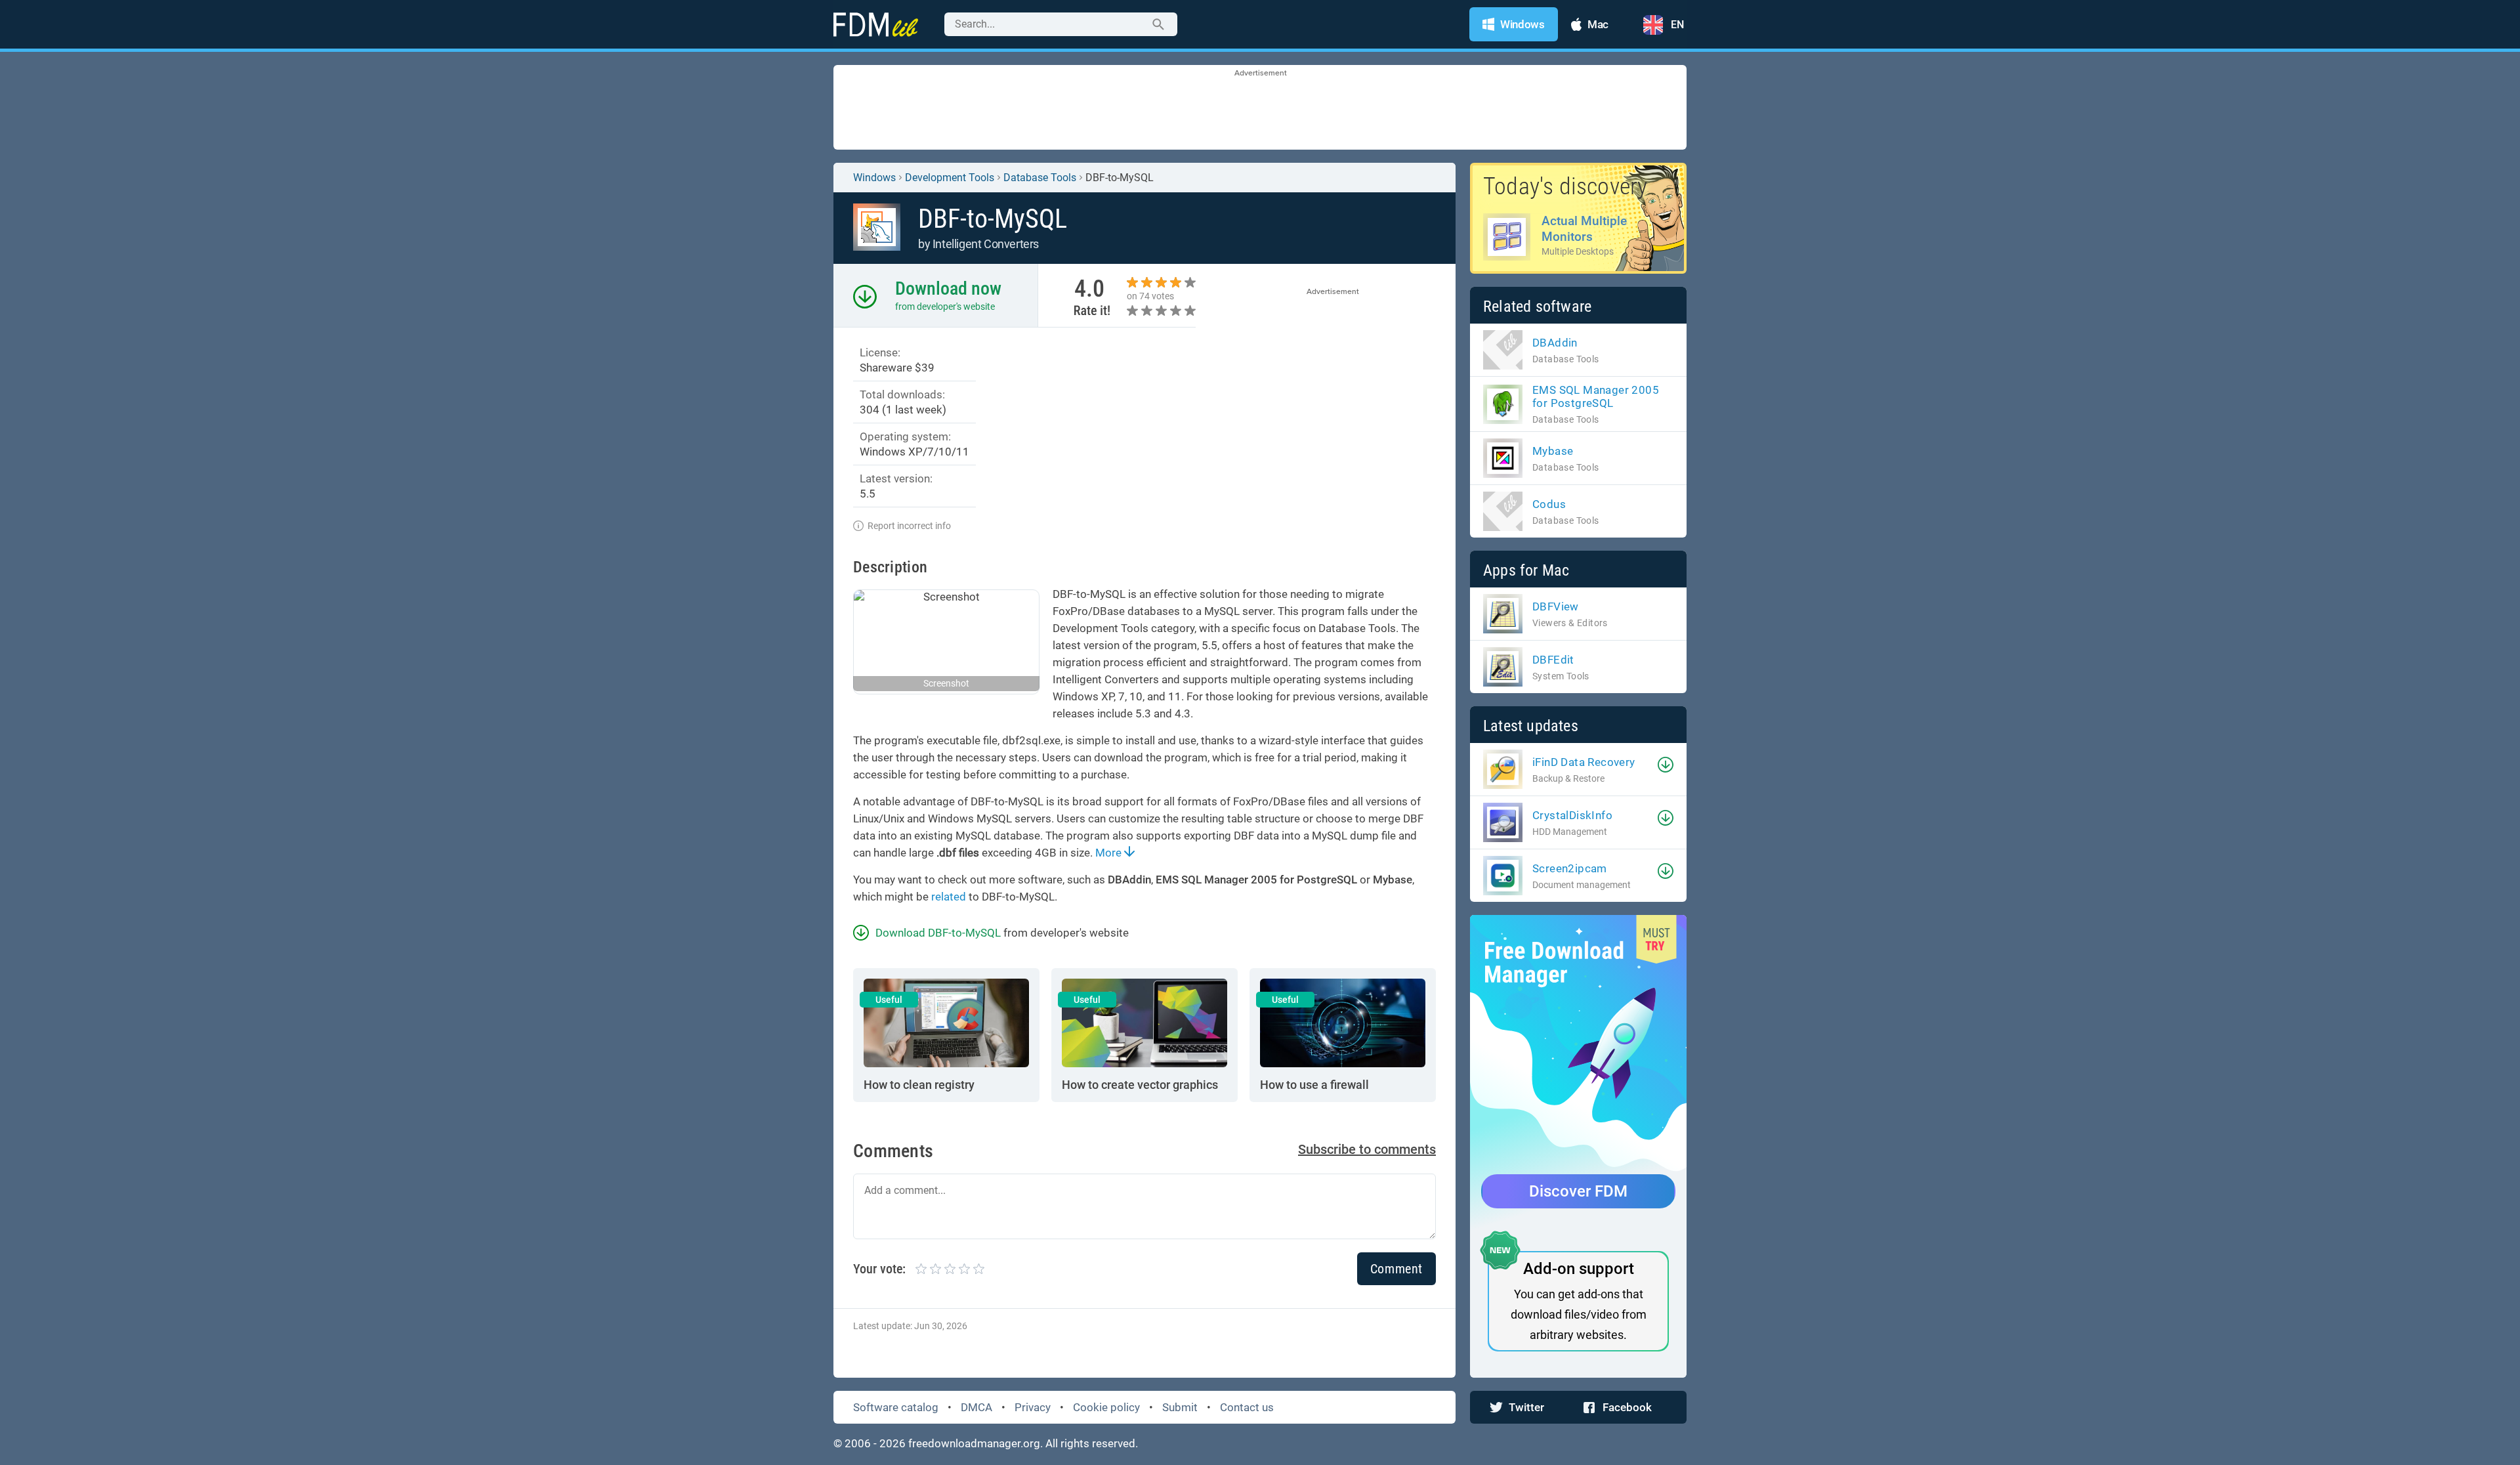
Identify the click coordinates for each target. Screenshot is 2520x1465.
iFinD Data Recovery (1584, 762)
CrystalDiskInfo (1572, 815)
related (949, 897)
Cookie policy (1106, 1407)
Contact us (1247, 1407)
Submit (1180, 1407)
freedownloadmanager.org (974, 1443)
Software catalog (896, 1407)
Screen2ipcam (1570, 868)
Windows (874, 178)
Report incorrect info (909, 526)
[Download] (1666, 765)
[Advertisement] (1260, 108)
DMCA (976, 1407)
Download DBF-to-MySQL (938, 933)
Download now (948, 288)
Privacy (1033, 1407)
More (1110, 853)
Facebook (1627, 1407)
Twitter (1526, 1407)
